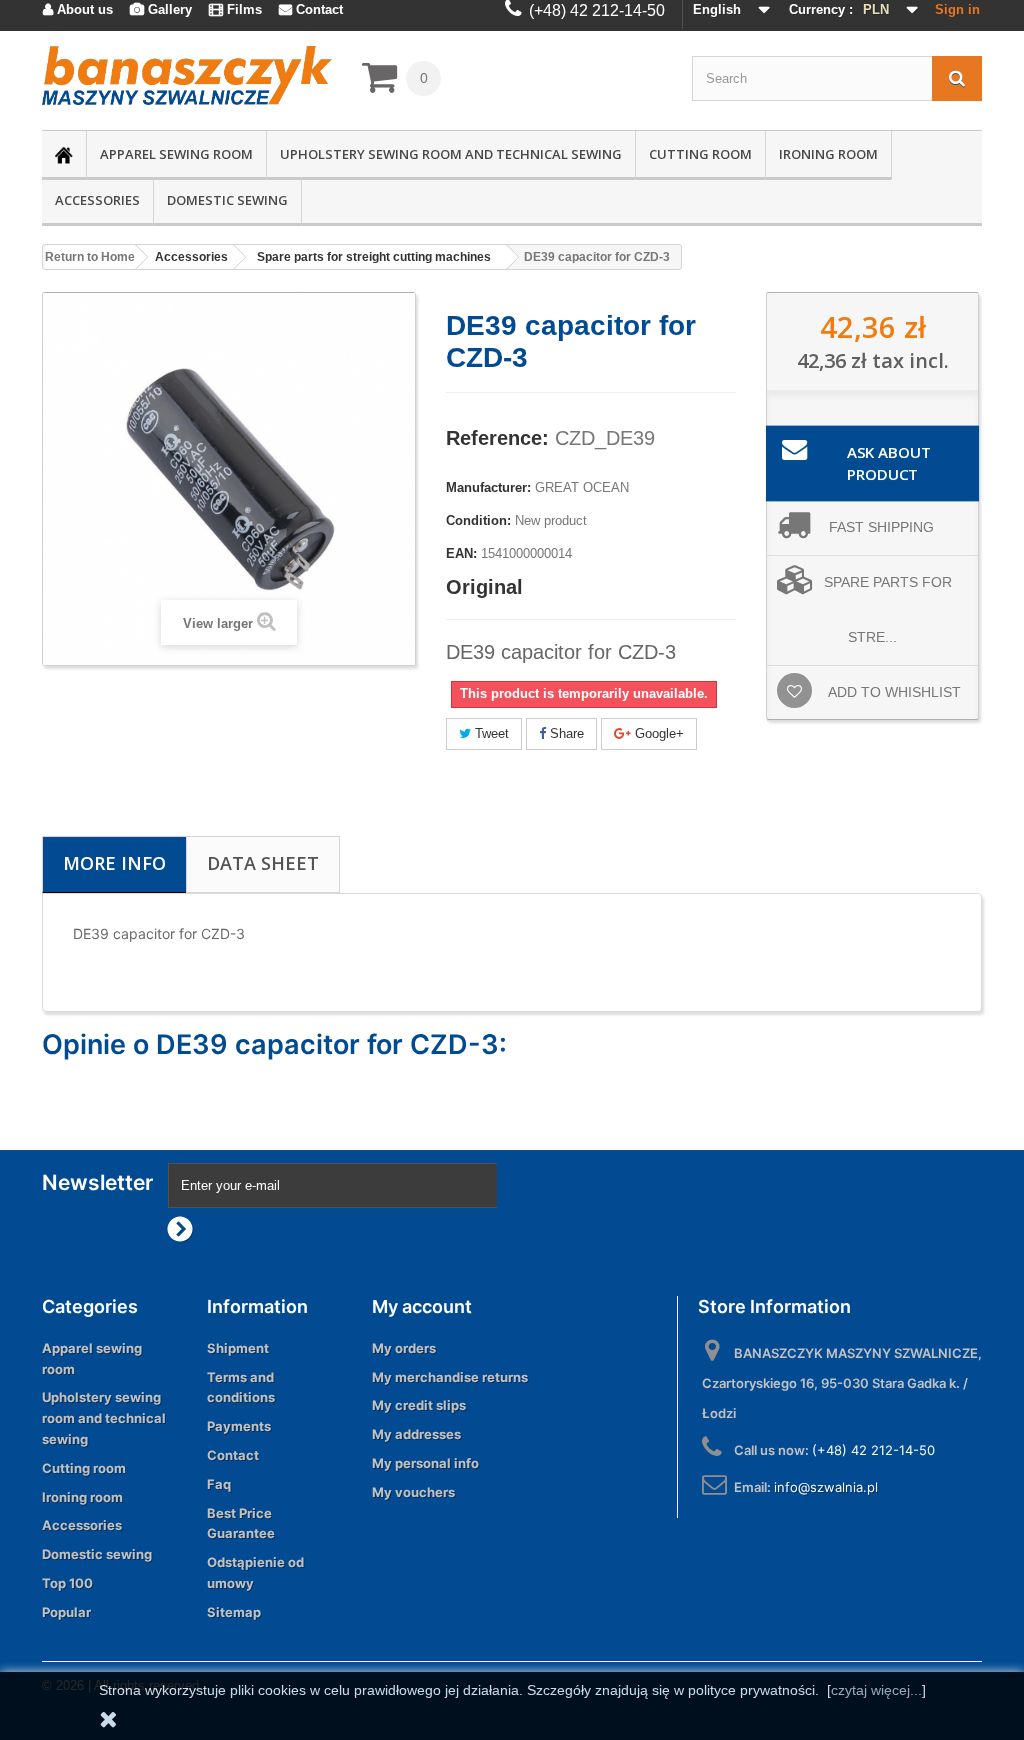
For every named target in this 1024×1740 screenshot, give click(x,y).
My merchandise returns (450, 1377)
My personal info (425, 1463)
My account (422, 1306)
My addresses (416, 1434)
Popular (66, 1612)
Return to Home (90, 257)
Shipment (238, 1348)
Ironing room (828, 154)
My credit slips (419, 1405)
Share (565, 733)
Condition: (478, 520)
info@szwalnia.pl (826, 1487)
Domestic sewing (227, 200)
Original (484, 587)
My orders (404, 1348)
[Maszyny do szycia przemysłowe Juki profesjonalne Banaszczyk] (187, 75)
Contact (233, 1455)
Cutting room (700, 154)
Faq (219, 1484)
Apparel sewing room (176, 154)
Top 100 (67, 1583)
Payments (239, 1426)
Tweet (490, 733)
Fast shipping (881, 527)
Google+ (657, 733)
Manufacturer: (488, 487)
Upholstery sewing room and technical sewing (451, 154)
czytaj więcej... (876, 1690)
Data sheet (263, 863)
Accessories (97, 200)
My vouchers (413, 1492)
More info (114, 863)
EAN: (461, 553)
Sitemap (234, 1612)
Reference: (497, 438)
